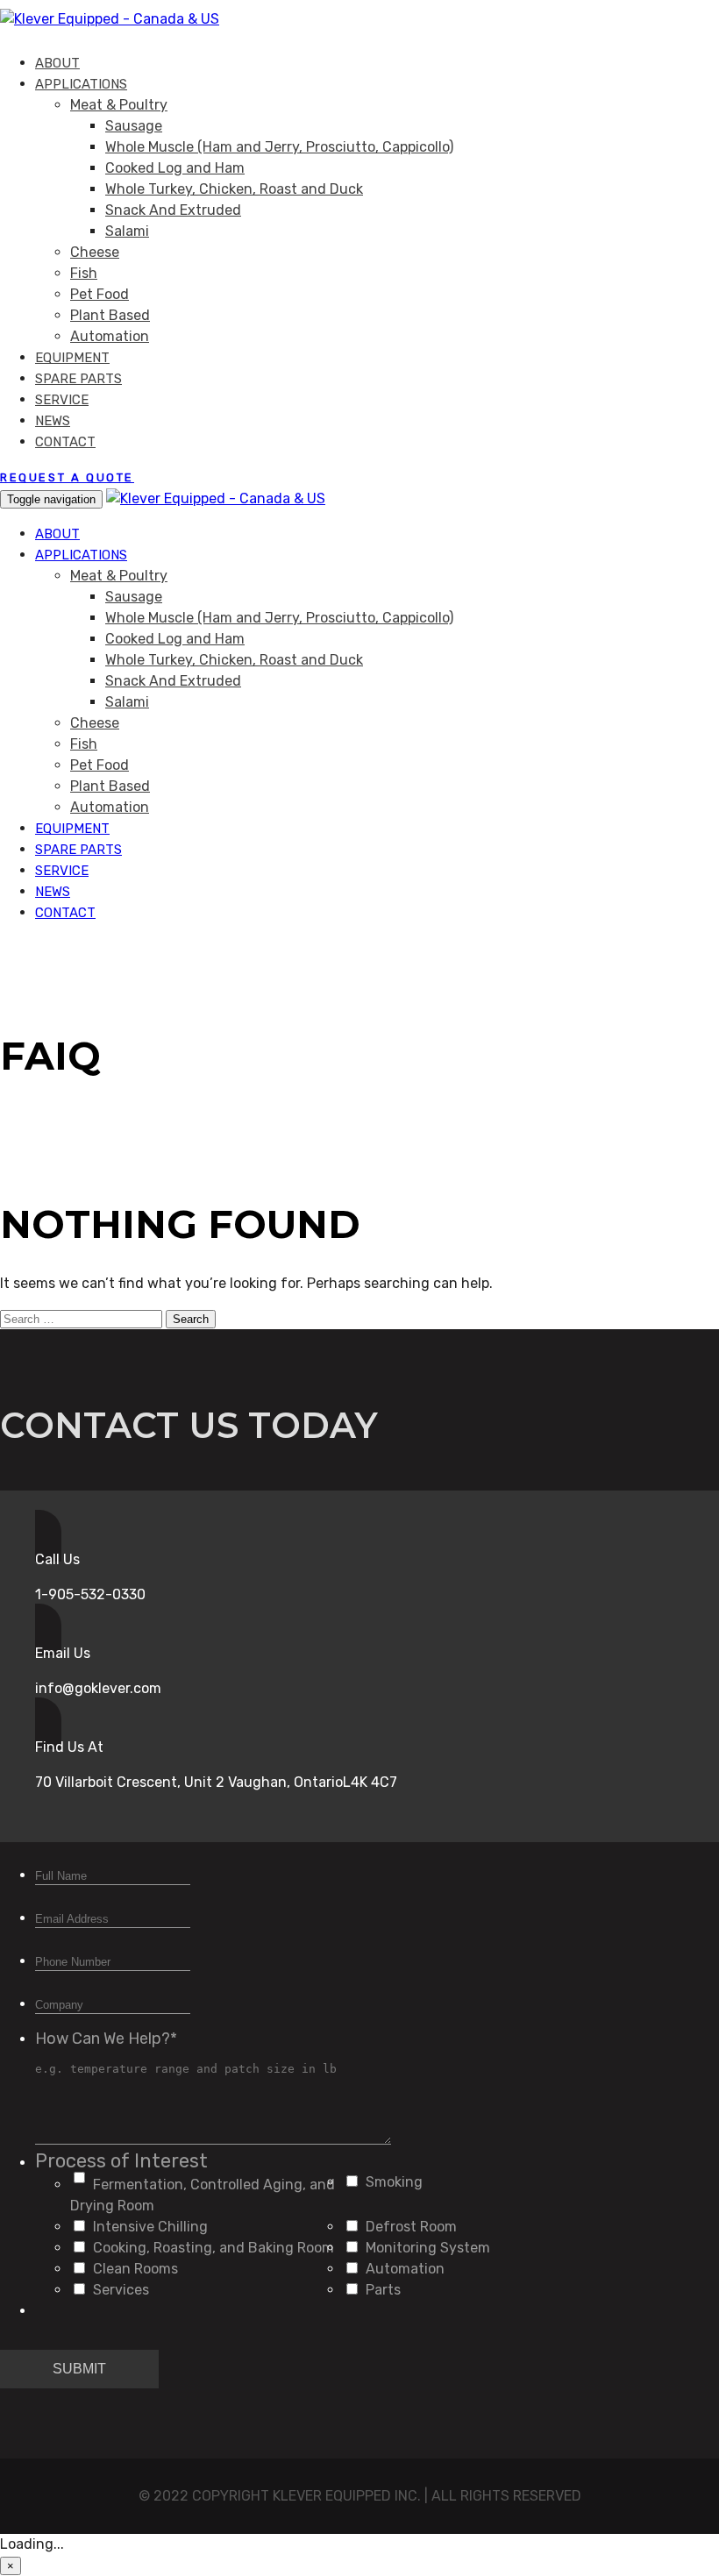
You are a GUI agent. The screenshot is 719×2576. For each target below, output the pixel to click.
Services (121, 2290)
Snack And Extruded (173, 210)
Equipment (72, 358)
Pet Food (100, 294)
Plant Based (110, 315)
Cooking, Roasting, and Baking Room (214, 2248)
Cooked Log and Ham (175, 168)
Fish (84, 273)
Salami (127, 231)
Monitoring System (428, 2248)
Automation (110, 336)
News (53, 421)
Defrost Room (411, 2227)
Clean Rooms (135, 2269)
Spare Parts (78, 379)
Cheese (95, 252)
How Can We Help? (106, 2039)
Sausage (134, 126)
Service (62, 400)
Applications (81, 84)
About (57, 63)
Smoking (394, 2182)
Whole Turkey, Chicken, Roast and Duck (234, 189)
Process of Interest (121, 2161)
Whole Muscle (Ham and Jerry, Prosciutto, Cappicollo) (279, 147)
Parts (383, 2290)
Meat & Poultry (119, 105)
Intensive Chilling (150, 2227)
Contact (65, 442)
